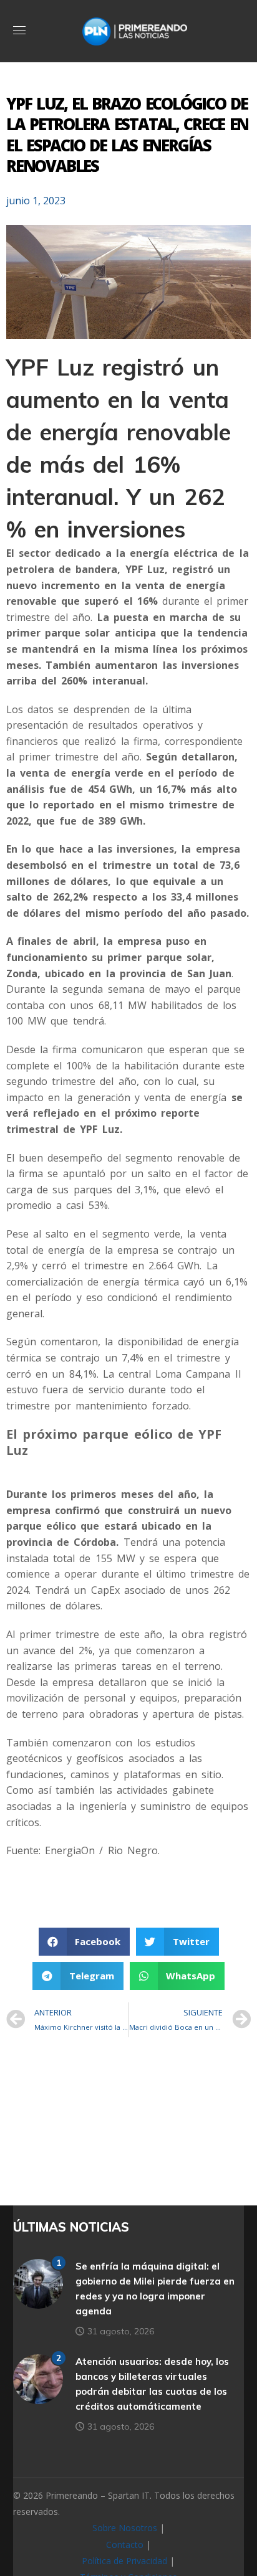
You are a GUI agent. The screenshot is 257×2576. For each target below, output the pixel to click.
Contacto (125, 2545)
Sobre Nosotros (125, 2528)
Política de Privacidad (124, 2561)
